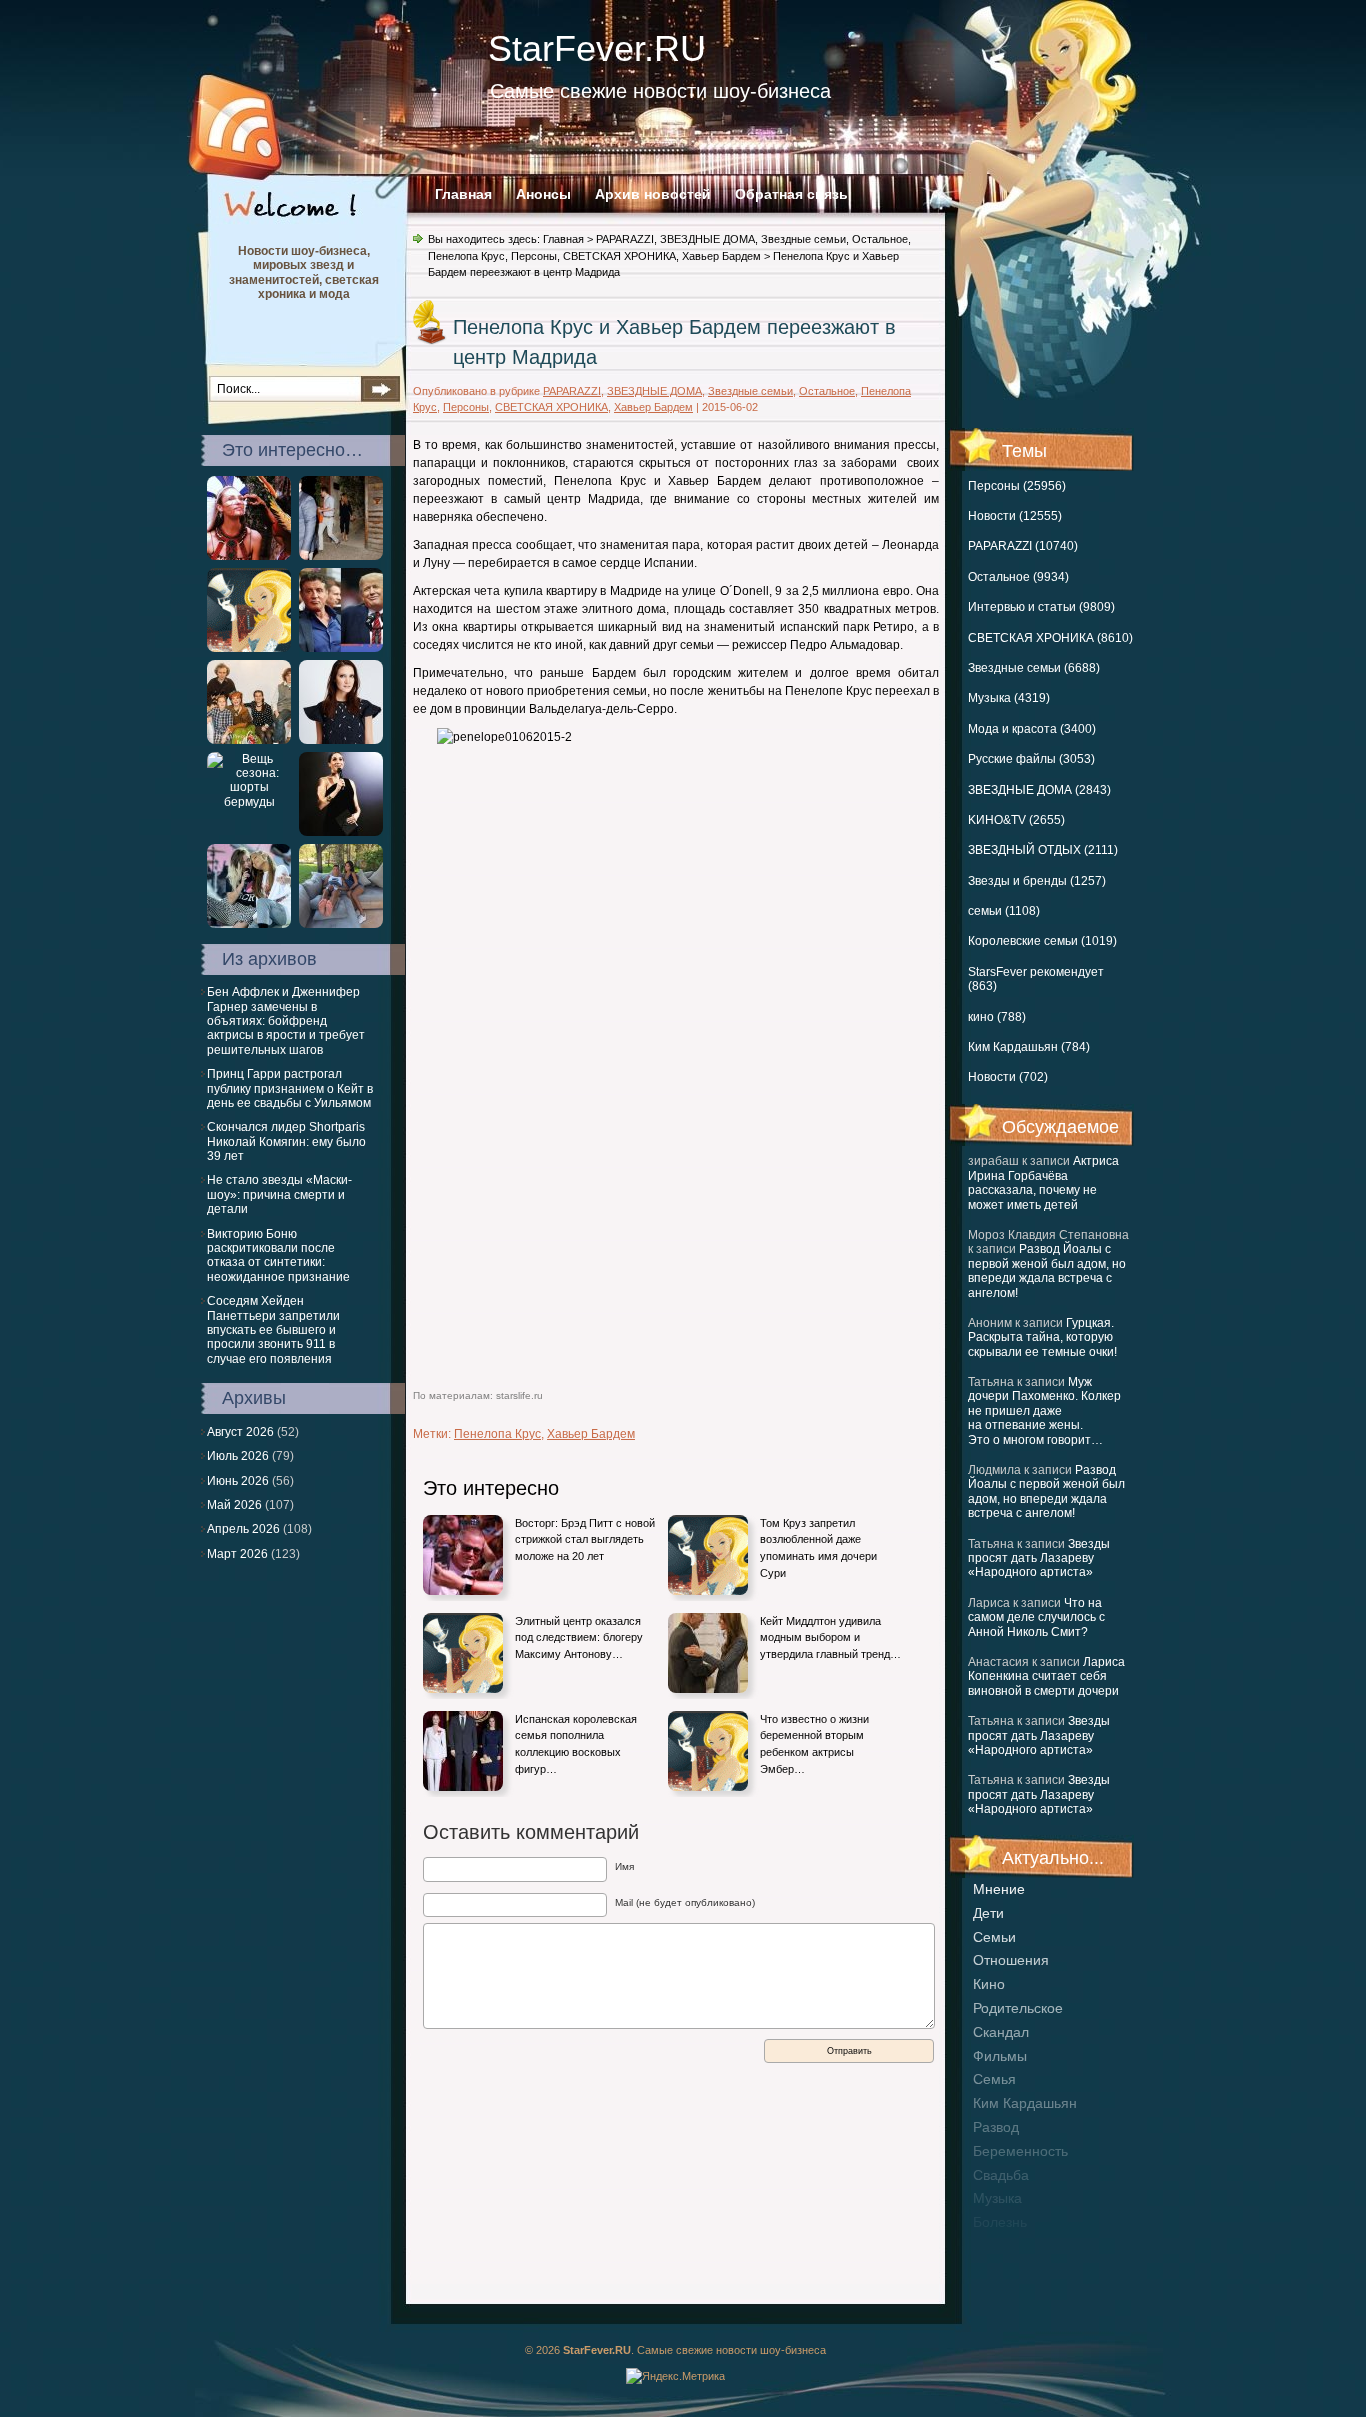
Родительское (1018, 2008)
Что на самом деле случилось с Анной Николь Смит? (1036, 1617)
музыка (997, 2198)
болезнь (1000, 2222)
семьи (994, 1937)
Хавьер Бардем (721, 256)
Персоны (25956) (1017, 486)
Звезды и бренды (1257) (1037, 881)
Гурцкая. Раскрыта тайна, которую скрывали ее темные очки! (1042, 1337)
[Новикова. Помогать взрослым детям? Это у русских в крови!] (249, 740)
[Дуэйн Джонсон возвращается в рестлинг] (249, 648)
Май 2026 (234, 1505)
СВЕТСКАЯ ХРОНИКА (619, 256)
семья (994, 2079)
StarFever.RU (597, 48)
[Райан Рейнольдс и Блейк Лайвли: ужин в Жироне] (341, 556)
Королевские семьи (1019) (1042, 941)
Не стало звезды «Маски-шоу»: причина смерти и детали (279, 1194)
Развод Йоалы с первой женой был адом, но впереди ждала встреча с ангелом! (1047, 1270)
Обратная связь (791, 194)
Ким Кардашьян (1025, 2103)
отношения (1011, 1960)
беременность (1020, 2151)
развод (996, 2127)
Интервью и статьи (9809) (1041, 607)
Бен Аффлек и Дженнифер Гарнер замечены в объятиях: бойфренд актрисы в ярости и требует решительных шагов (286, 1021)
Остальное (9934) (1018, 577)
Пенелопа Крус (466, 256)
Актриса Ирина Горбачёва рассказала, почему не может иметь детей (1043, 1182)
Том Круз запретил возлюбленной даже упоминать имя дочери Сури (818, 1548)
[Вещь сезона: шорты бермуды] (249, 802)
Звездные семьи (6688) (1034, 668)
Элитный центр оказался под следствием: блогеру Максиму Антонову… (579, 1637)
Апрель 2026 (243, 1529)
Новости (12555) (1015, 516)
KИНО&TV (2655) (1016, 820)
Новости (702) (1008, 1077)
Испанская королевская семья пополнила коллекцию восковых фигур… (576, 1744)
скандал (1001, 2032)
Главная (463, 194)
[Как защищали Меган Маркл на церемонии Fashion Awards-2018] (341, 832)
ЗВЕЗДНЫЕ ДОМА (707, 239)
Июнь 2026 (238, 1481)
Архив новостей (653, 194)
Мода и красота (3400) (1032, 729)
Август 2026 (240, 1432)
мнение (999, 1889)
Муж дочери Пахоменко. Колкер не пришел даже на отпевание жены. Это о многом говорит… (1044, 1411)
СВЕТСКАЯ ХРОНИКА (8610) (1050, 638)
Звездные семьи (803, 239)
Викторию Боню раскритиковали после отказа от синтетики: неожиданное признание (278, 1255)
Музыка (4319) (1009, 698)
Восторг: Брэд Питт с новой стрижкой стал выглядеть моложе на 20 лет (585, 1539)
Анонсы (543, 194)
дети (988, 1913)
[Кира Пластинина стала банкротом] (341, 740)
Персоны (534, 256)
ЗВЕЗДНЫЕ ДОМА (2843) (1039, 790)
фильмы (1000, 2056)
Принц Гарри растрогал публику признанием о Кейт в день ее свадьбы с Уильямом (290, 1088)
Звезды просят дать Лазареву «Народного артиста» (1039, 1558)
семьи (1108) (1004, 911)
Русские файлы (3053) (1031, 759)
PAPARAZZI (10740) (1023, 546)
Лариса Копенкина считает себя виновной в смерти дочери (1046, 1676)
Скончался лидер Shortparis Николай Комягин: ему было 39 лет (286, 1141)
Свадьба (1001, 2175)
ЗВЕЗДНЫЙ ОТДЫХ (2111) (1043, 850)
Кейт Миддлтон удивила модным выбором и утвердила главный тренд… (830, 1637)
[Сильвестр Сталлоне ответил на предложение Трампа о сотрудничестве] (341, 648)
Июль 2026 (238, 1456)
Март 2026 (237, 1554)
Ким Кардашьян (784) (1029, 1047)
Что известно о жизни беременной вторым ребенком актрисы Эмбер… (814, 1744)
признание (1009, 2246)
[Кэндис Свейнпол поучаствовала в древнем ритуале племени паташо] (249, 556)
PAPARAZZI (625, 239)
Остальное (880, 239)
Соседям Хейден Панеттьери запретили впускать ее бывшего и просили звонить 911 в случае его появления (273, 1330)
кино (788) (997, 1017)
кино (989, 1984)
